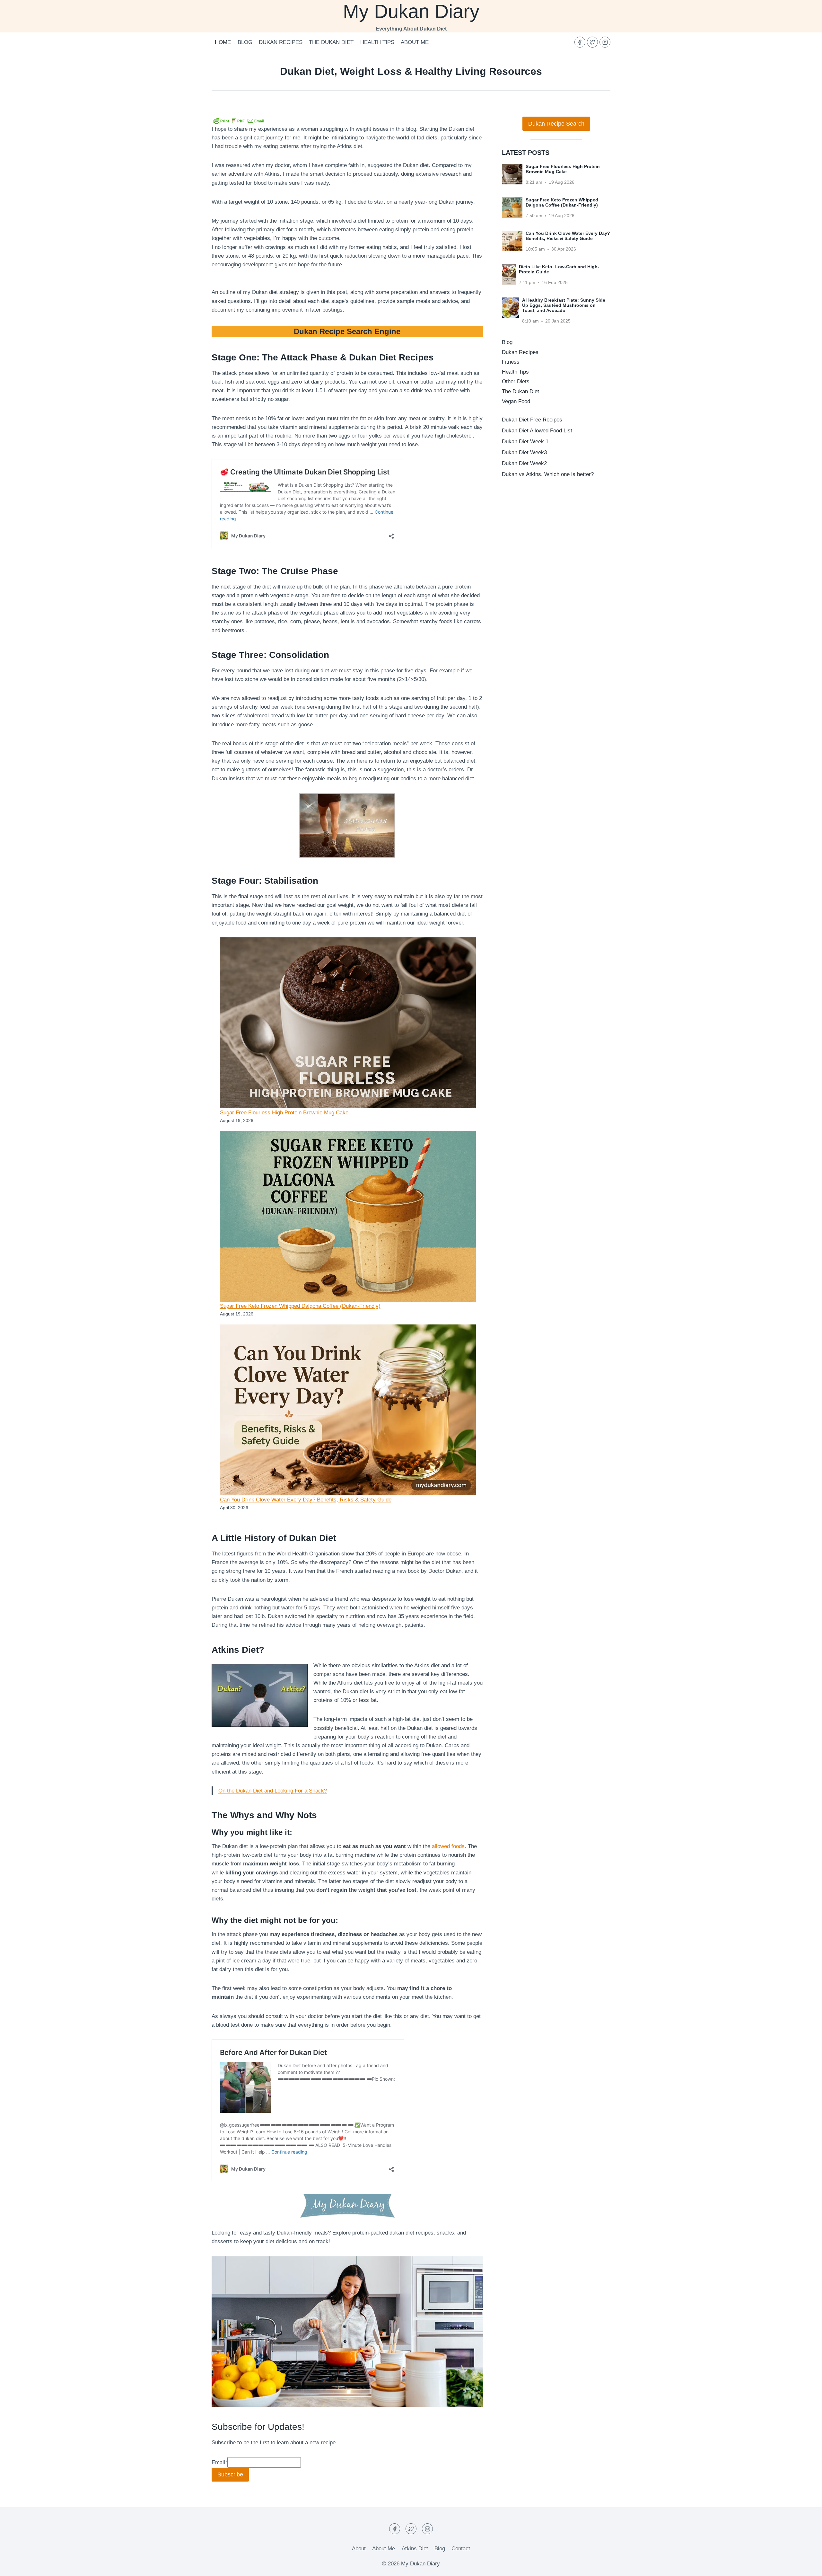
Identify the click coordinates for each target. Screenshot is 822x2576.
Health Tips (377, 42)
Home (223, 42)
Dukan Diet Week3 (524, 452)
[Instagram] (605, 42)
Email (219, 2462)
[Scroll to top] (806, 2566)
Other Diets (516, 381)
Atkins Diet (415, 2549)
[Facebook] (580, 42)
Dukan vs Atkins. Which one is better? (548, 474)
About (359, 2549)
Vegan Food (516, 401)
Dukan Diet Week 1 (525, 442)
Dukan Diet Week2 (524, 463)
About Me (415, 42)
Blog (245, 42)
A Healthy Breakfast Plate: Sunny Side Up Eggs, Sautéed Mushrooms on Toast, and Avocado (564, 305)
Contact (461, 2549)
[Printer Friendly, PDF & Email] (239, 120)
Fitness (511, 362)
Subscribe (230, 2474)
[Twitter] (592, 42)
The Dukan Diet (331, 42)
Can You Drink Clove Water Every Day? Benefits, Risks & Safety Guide (306, 1500)
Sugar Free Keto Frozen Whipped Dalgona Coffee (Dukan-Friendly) (300, 1306)
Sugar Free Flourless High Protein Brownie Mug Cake (284, 1113)
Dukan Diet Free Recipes (532, 420)
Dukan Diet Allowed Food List (537, 431)
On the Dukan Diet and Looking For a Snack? (273, 1791)
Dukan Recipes (281, 42)
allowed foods (448, 1846)
